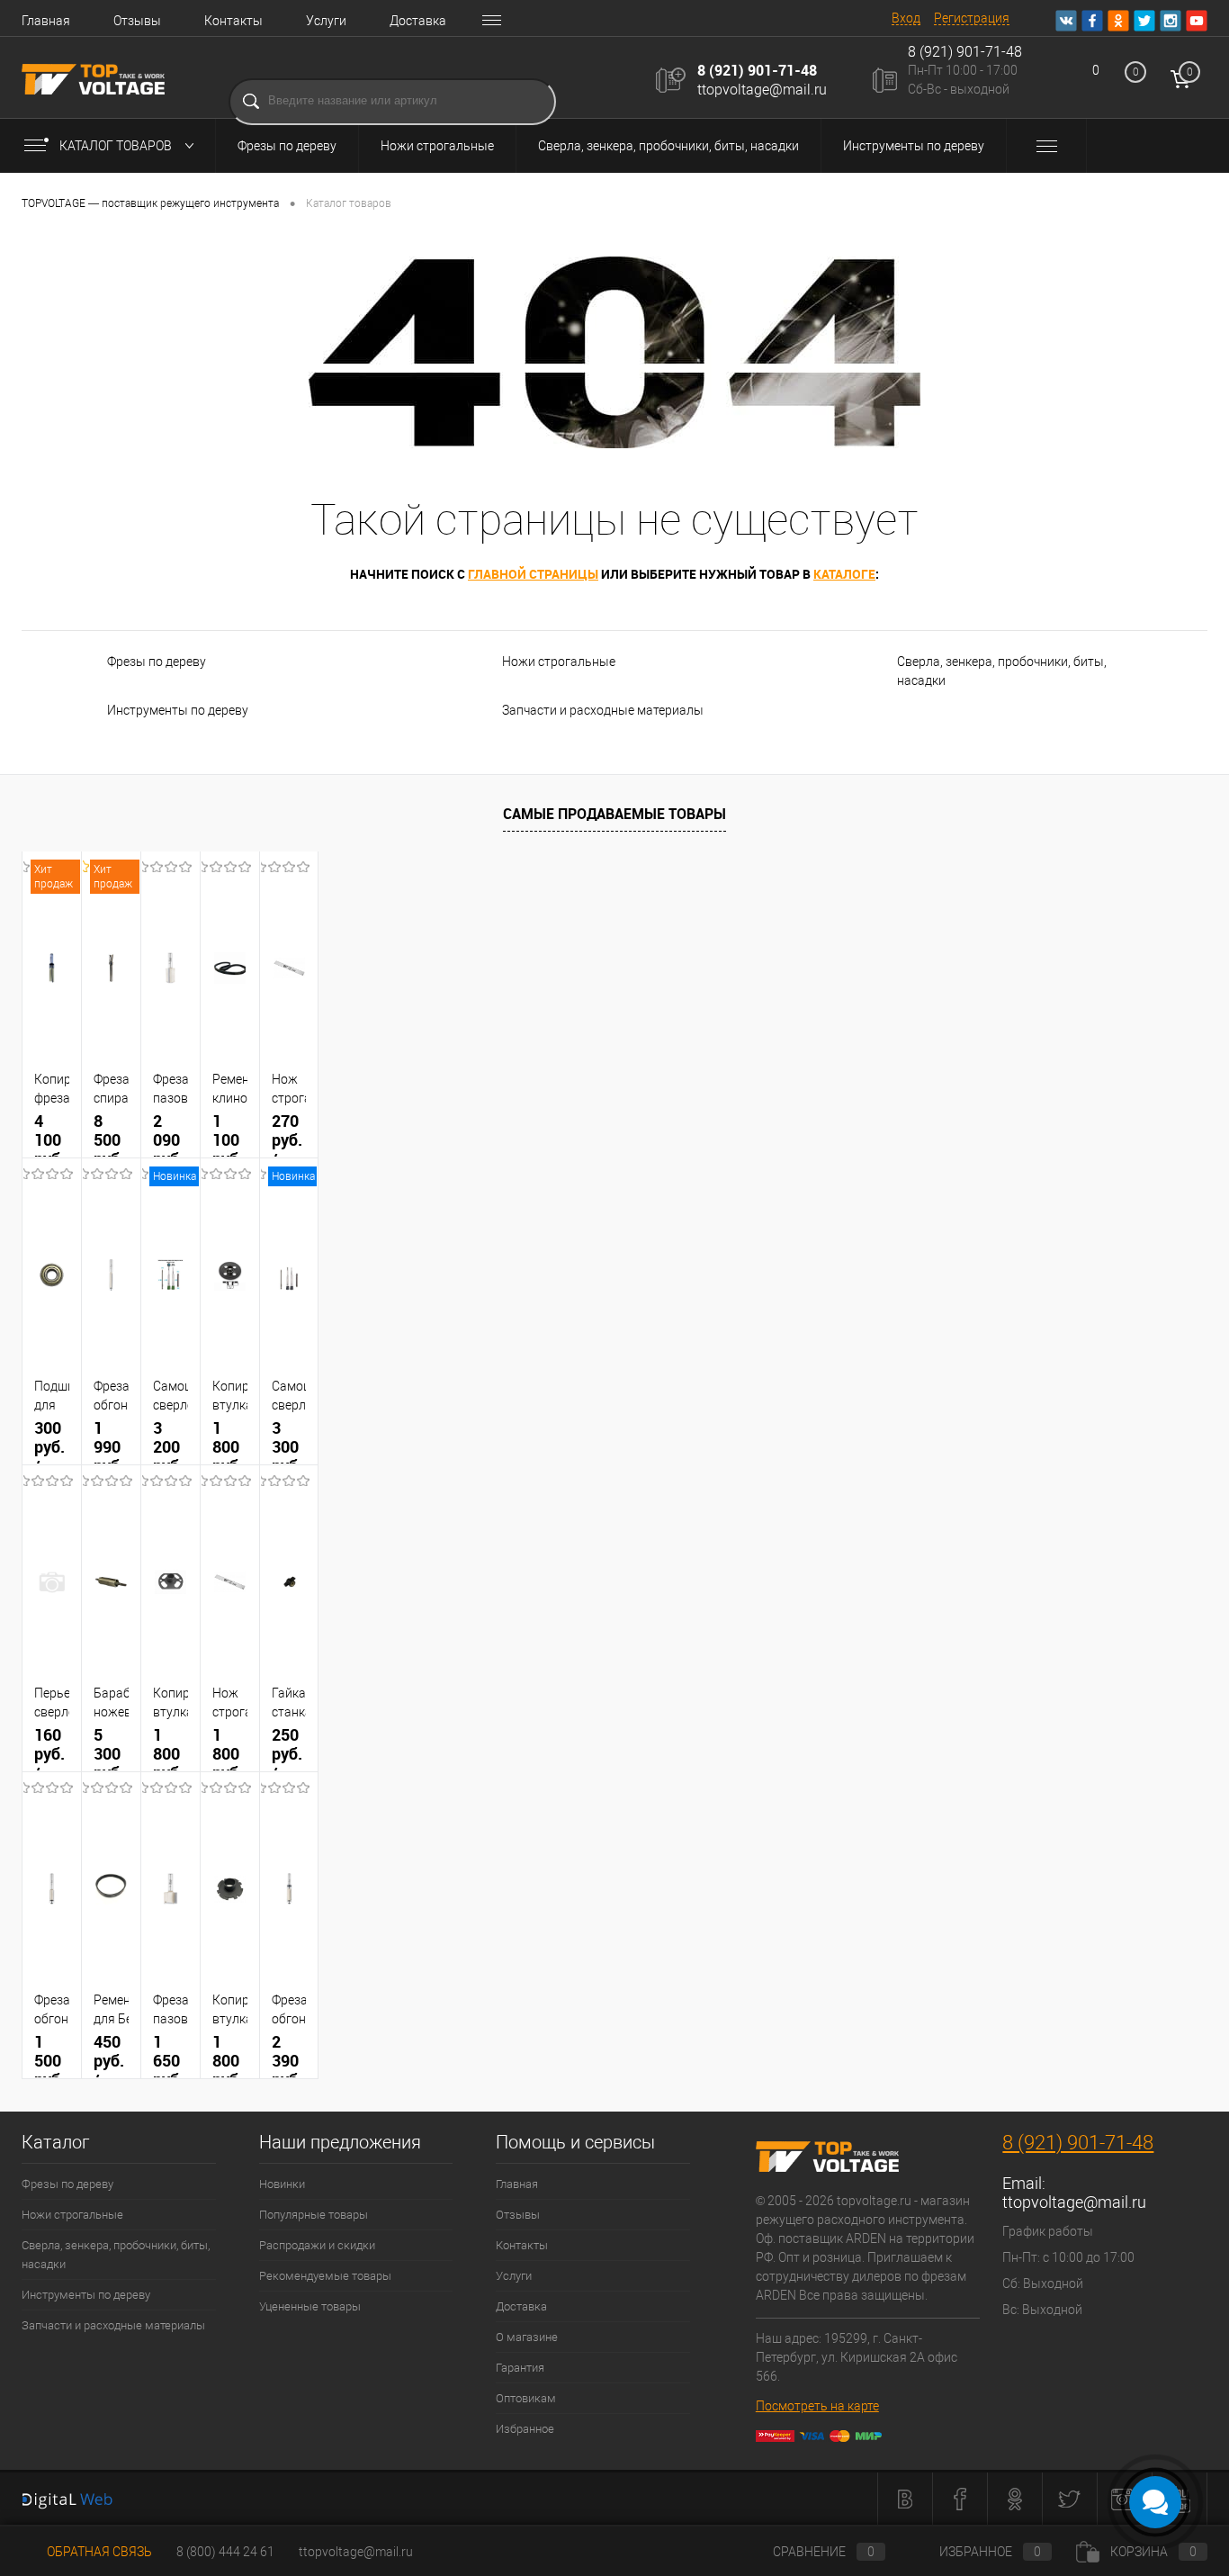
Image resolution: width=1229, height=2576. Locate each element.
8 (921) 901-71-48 (757, 70)
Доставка (418, 21)
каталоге (844, 574)
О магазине (527, 2337)
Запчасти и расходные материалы (603, 710)
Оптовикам (526, 2398)
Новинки (282, 2184)
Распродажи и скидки (317, 2245)
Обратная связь (98, 2552)
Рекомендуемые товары (325, 2276)
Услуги (326, 21)
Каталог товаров (117, 146)
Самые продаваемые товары (614, 814)
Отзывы (137, 21)
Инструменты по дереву (914, 146)
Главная (46, 21)
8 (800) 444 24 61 (225, 2552)
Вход (906, 18)
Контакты (233, 21)
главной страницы (533, 574)
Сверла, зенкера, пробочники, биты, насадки (668, 146)
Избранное (525, 2429)
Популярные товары (314, 2215)
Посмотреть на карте (817, 2406)
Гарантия (520, 2368)
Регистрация (972, 18)
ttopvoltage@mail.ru (762, 90)
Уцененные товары (310, 2306)
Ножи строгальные (437, 146)
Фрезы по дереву (287, 146)
